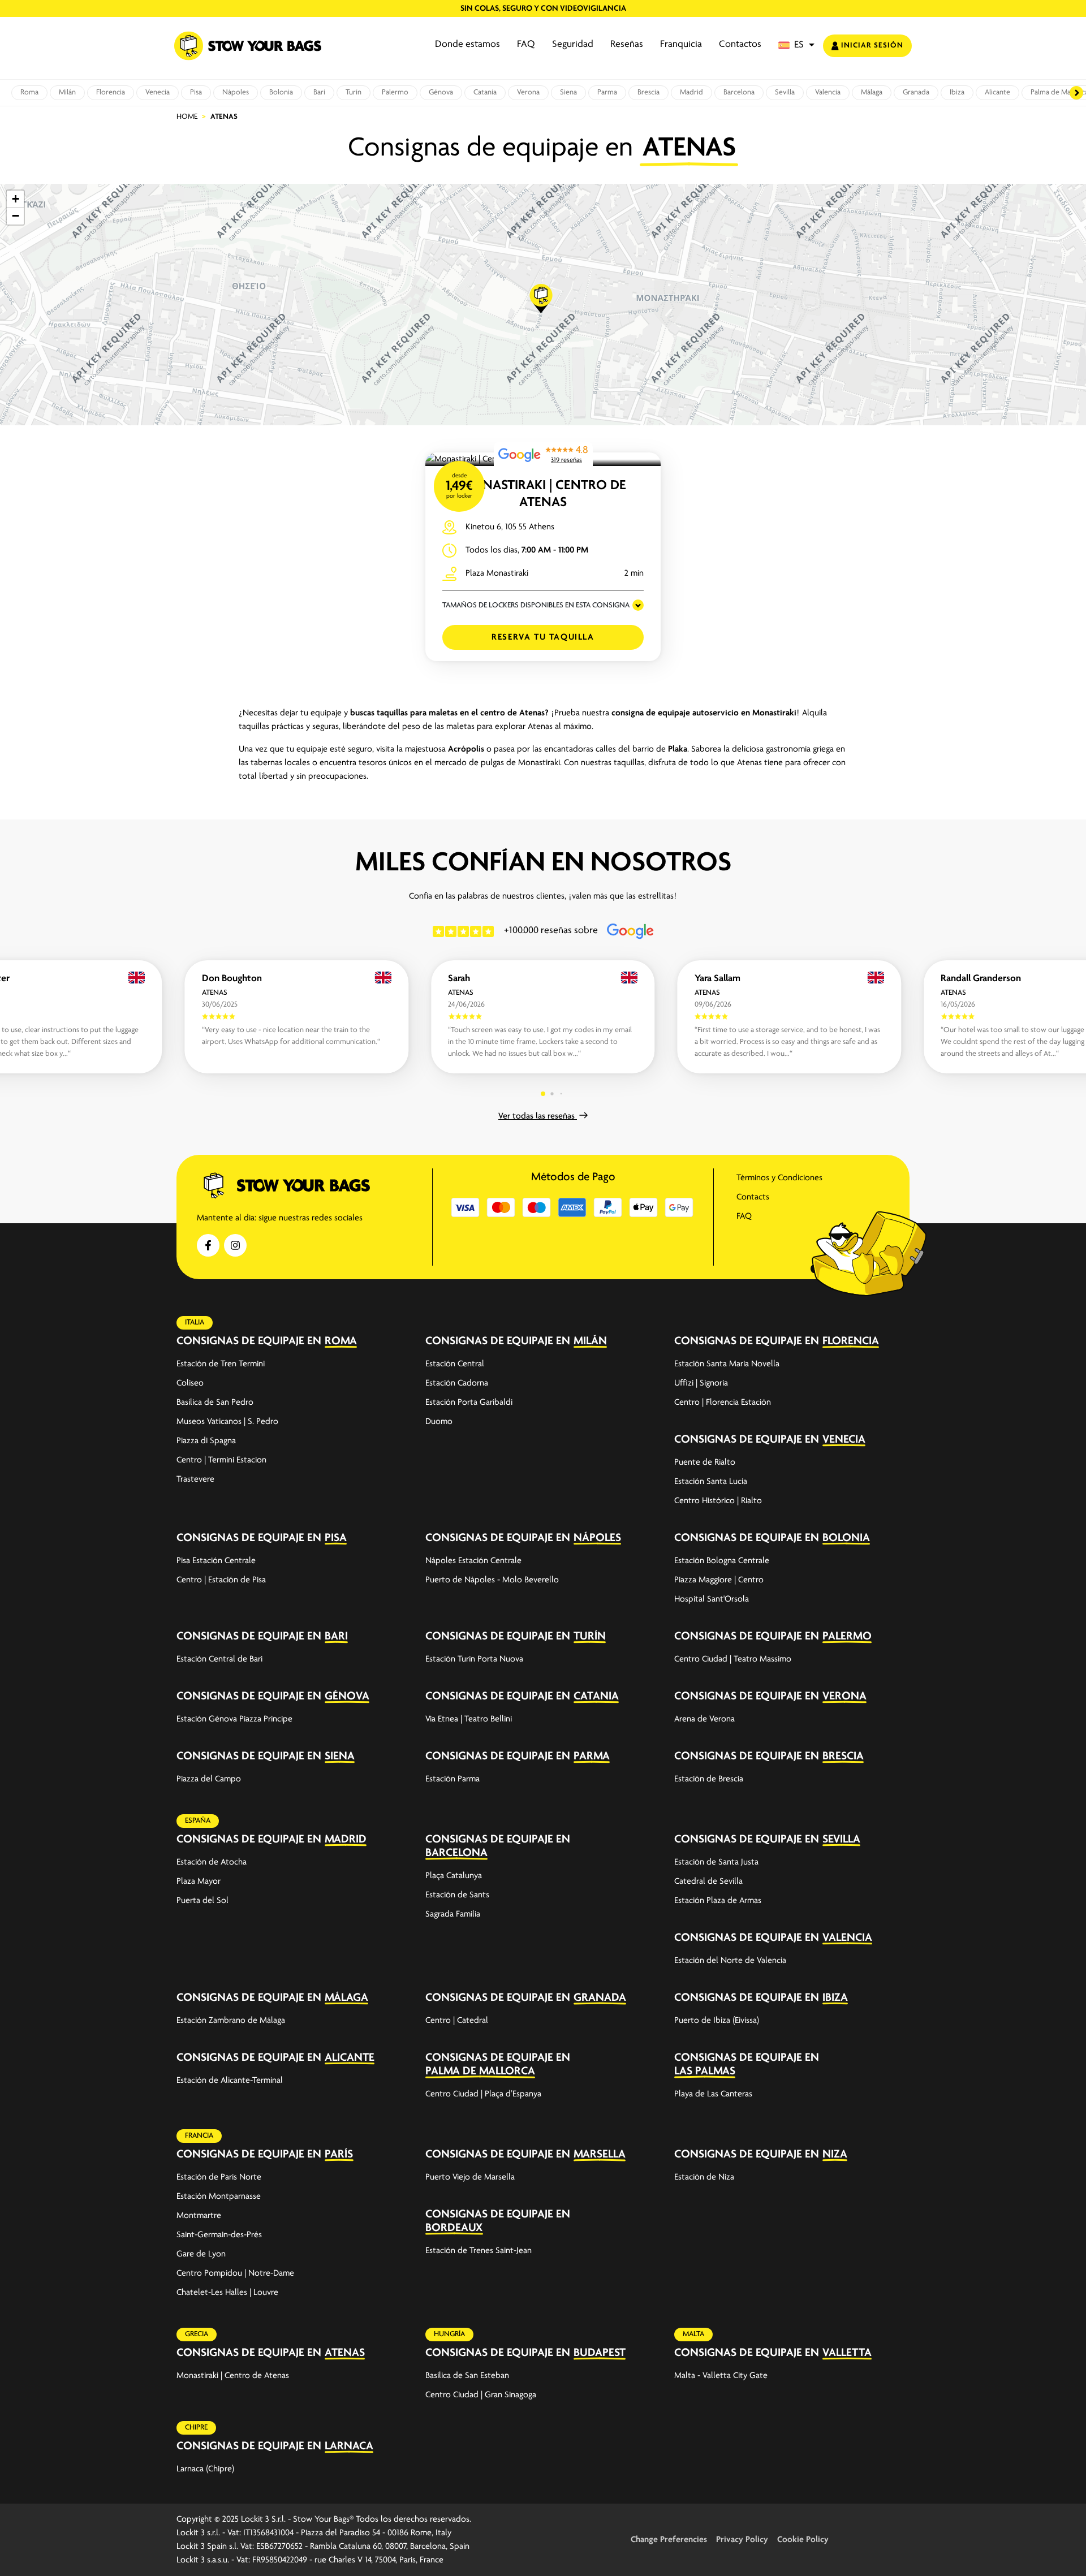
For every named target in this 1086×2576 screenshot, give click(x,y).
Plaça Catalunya (454, 1876)
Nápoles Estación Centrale (473, 1561)
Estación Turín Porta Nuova (474, 1659)
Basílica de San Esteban (467, 2376)
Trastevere (195, 1479)
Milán (67, 92)
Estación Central (455, 1364)
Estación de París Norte (219, 2177)
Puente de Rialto (705, 1462)
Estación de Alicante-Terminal (230, 2081)
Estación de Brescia (709, 1779)
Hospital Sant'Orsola (712, 1599)
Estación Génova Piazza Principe (234, 1719)
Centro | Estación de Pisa (221, 1580)
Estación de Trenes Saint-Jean (479, 2251)
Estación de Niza (704, 2177)
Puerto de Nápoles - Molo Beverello (492, 1580)
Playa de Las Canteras (713, 2094)
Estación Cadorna (457, 1383)
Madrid (691, 92)
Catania (485, 92)
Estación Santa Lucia (711, 1482)
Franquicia (681, 45)
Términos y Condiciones (779, 1178)
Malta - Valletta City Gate (721, 2376)
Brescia (648, 92)
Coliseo (190, 1383)
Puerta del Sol (202, 1901)
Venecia (158, 92)
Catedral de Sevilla (708, 1882)
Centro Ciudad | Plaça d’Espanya (483, 2094)
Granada (916, 92)
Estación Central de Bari (219, 1659)
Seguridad (573, 45)
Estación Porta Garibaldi (469, 1403)
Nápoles (236, 92)
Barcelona (739, 92)
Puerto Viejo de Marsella (470, 2177)
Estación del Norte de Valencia (730, 1961)
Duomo (439, 1422)
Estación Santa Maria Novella (727, 1364)
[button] (796, 46)
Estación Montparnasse (219, 2197)
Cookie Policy (803, 2540)
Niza (835, 2154)
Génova (441, 92)
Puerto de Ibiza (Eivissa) (717, 2021)
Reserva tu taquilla (543, 637)
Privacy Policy (742, 2540)
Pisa (196, 92)
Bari (319, 92)
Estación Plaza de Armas (718, 1901)
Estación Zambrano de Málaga (231, 2021)
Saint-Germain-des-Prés (219, 2235)
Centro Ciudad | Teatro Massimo (733, 1659)
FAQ (526, 45)
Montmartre (199, 2216)
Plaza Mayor (199, 1882)
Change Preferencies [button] (669, 2540)
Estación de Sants (457, 1895)
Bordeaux (454, 2228)
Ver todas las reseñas (538, 1116)
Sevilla (785, 92)
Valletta (847, 2353)
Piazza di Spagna (206, 1441)
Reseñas (627, 45)
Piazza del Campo (209, 1779)
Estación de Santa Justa (716, 1862)
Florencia (111, 92)
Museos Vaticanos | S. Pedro (227, 1422)
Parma (607, 92)
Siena (568, 92)
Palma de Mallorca (480, 2071)
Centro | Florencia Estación (723, 1403)
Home (187, 117)
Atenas (345, 2353)
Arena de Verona (704, 1719)
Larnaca (349, 2446)
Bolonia (281, 92)
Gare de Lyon (201, 2254)
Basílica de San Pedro (215, 1403)
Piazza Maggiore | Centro (719, 1580)
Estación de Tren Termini (221, 1364)
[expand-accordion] (397, 1341)
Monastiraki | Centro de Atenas (233, 2376)
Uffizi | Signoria (701, 1383)
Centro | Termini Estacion (221, 1460)
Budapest (600, 2353)
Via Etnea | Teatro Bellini (469, 1719)
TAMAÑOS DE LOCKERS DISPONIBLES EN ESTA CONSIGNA (536, 605)
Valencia (828, 92)
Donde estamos (467, 45)
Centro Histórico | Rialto (718, 1501)
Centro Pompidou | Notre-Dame (235, 2273)
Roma (29, 92)
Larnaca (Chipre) (205, 2469)
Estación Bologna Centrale (722, 1561)
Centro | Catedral (457, 2021)
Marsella (600, 2154)
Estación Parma (453, 1779)
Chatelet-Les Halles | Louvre (227, 2293)
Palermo (395, 92)
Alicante (997, 92)
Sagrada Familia (453, 1914)
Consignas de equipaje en (249, 1341)
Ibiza (957, 92)
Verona (528, 92)
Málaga (872, 92)
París (339, 2154)
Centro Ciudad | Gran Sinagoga (481, 2395)
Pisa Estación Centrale (216, 1561)
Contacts (753, 1197)
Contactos (740, 45)
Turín (354, 92)
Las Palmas (705, 2071)
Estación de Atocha (212, 1862)
